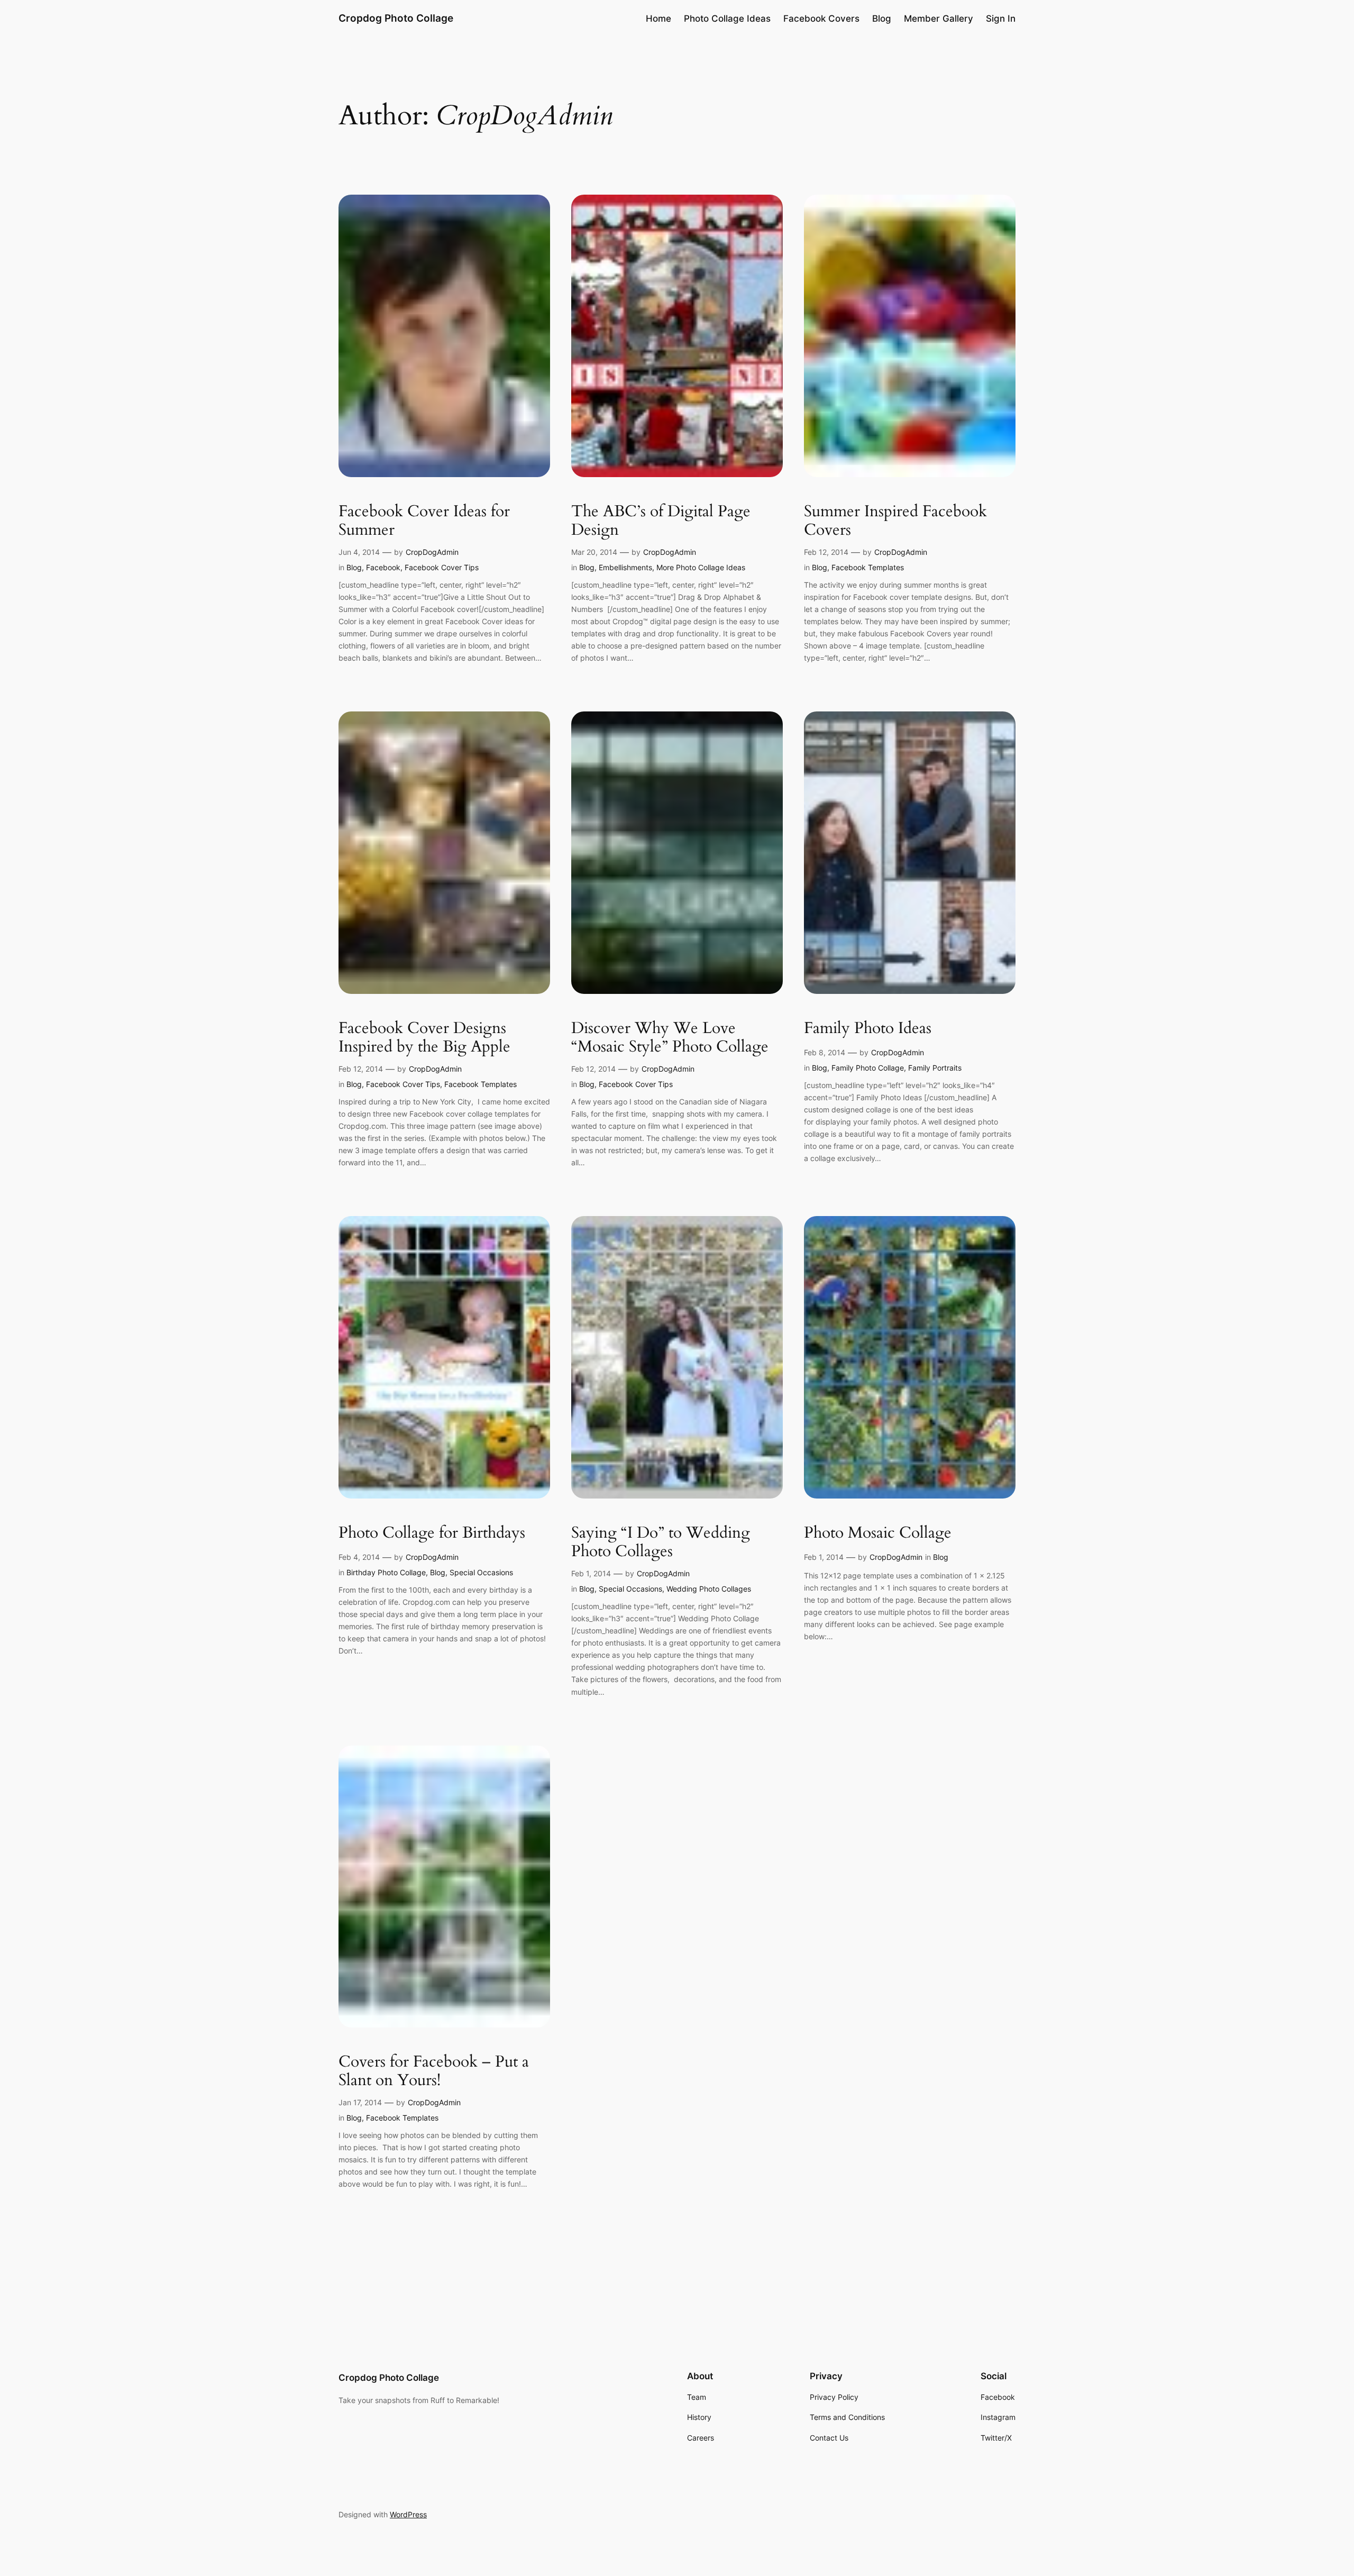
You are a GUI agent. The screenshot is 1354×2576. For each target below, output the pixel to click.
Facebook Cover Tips (442, 567)
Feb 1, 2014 (591, 1573)
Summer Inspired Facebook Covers (895, 521)
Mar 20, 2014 (594, 552)
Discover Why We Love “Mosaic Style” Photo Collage (670, 1038)
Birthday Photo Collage (386, 1572)
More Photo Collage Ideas (701, 567)
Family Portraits (935, 1068)
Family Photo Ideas (868, 1029)
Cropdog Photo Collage (396, 18)
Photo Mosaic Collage (878, 1533)
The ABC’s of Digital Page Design (661, 521)
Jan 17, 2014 (360, 2102)
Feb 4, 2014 (359, 1557)
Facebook (383, 567)
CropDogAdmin (432, 552)
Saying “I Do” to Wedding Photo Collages (661, 1543)
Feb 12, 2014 (826, 552)
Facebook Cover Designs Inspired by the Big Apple (424, 1038)
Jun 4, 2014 (359, 552)
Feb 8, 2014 (825, 1052)
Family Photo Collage (868, 1068)
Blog (354, 567)
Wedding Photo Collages (709, 1589)
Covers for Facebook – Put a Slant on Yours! (434, 2072)
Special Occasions (481, 1572)
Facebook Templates (868, 567)
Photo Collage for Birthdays (432, 1533)
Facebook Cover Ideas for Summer (424, 521)
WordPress (408, 2514)
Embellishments (625, 567)
